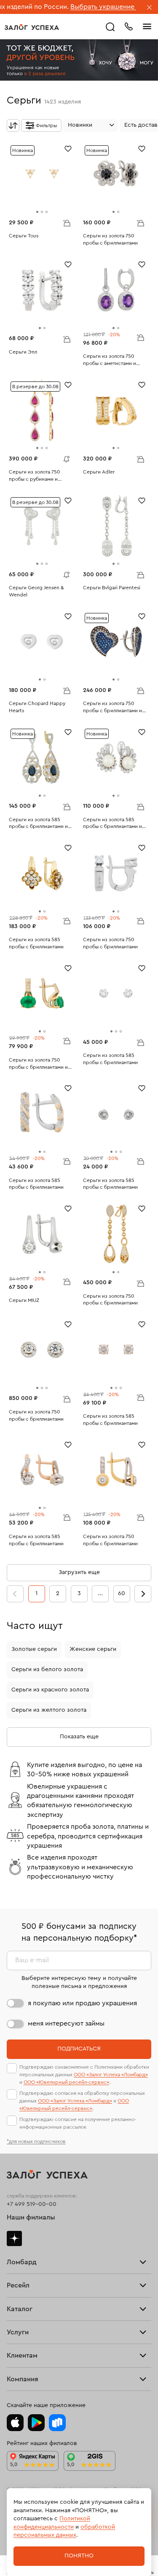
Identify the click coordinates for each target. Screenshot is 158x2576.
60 (122, 1593)
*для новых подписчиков (36, 2141)
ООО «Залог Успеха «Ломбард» (111, 2075)
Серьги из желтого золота (49, 1710)
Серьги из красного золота (50, 1690)
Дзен (14, 2238)
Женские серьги (93, 1649)
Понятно (79, 2556)
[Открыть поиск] (110, 27)
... (100, 1593)
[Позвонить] (129, 26)
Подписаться (79, 2049)
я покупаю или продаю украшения (82, 2003)
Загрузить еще (79, 1572)
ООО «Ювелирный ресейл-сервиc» (66, 2082)
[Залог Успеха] (32, 27)
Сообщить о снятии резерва (64, 457)
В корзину (67, 223)
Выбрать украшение (70, 7)
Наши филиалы (31, 2217)
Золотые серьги (34, 1649)
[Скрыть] (150, 8)
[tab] (37, 212)
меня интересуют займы (66, 2023)
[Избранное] (68, 148)
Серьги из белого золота (47, 1669)
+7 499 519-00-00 (32, 2204)
